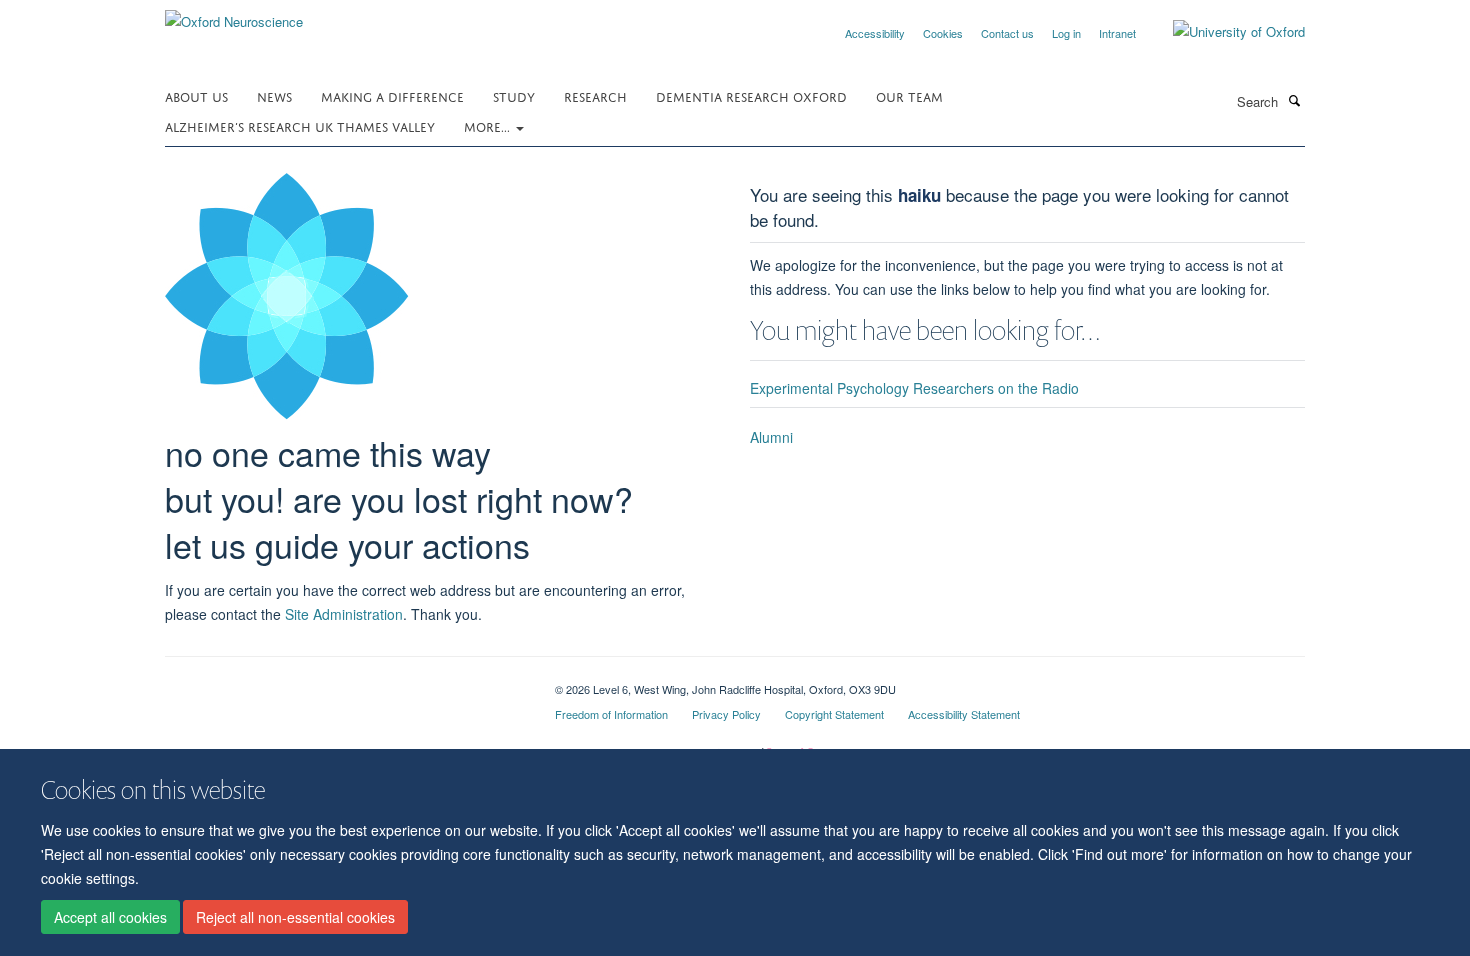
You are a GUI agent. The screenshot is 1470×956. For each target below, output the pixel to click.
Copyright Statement (834, 714)
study (514, 95)
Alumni (771, 437)
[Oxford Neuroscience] (234, 14)
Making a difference (392, 95)
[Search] (1294, 100)
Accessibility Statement (964, 714)
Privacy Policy (726, 714)
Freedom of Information (611, 714)
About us (196, 95)
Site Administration (344, 614)
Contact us (1007, 33)
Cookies (943, 33)
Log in (1066, 33)
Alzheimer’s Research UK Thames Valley (300, 125)
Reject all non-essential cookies (295, 917)
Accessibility (875, 33)
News (274, 95)
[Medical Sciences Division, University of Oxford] (345, 682)
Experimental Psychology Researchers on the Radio (914, 388)
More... (489, 125)
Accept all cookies (110, 917)
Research (595, 95)
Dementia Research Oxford (751, 95)
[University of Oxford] (1224, 32)
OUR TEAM (909, 95)
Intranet (1117, 33)
